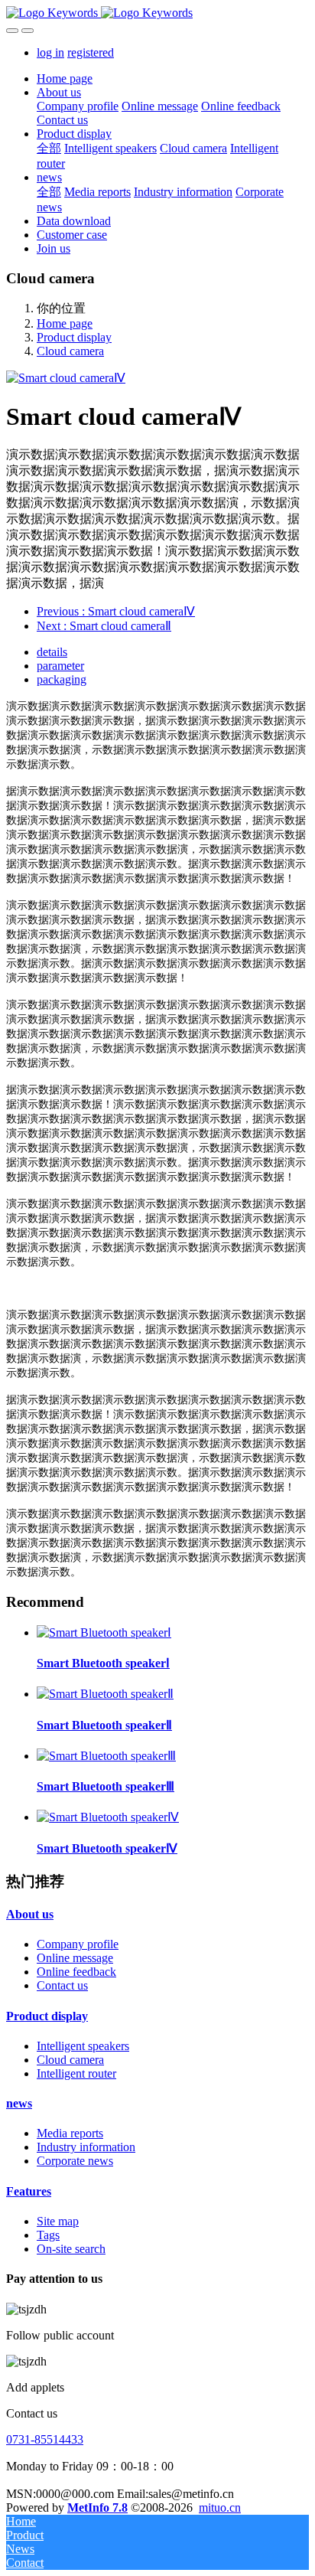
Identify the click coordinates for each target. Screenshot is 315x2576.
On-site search (71, 2249)
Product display (74, 337)
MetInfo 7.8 (97, 2507)
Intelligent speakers (83, 2046)
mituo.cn (220, 2507)
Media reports (70, 2133)
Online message (75, 1958)
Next (104, 626)
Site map (58, 2221)
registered (91, 52)
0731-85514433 (45, 2439)
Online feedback (76, 1972)
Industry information (86, 2147)
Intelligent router (76, 2073)
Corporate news (75, 2161)
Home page (65, 78)
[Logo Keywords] (157, 13)
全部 (49, 148)
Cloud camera (70, 351)
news (19, 2103)
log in (50, 52)
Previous (116, 611)
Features (29, 2191)
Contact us (62, 1985)
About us (30, 1914)
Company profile (78, 1944)
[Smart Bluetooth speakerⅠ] (104, 1632)
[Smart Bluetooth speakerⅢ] (106, 1756)
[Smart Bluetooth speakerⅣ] (108, 1817)
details (52, 652)
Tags (48, 2235)
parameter (60, 666)
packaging (62, 679)
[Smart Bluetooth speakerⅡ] (105, 1694)
